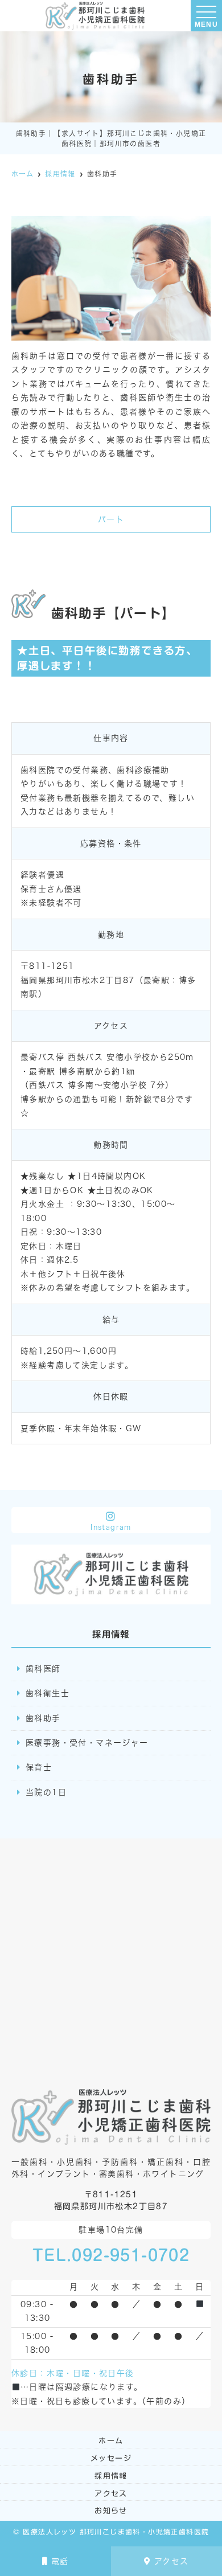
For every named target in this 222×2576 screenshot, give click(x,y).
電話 (60, 2561)
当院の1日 (46, 1792)
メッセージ (111, 2458)
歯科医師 (43, 1669)
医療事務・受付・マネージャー (87, 1743)
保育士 (39, 1767)
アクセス (172, 2561)
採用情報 (111, 2476)
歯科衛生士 (48, 1693)
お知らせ (111, 2511)
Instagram (111, 1527)
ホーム (111, 2441)
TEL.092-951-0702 (111, 2255)
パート (111, 519)
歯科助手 (43, 1718)
